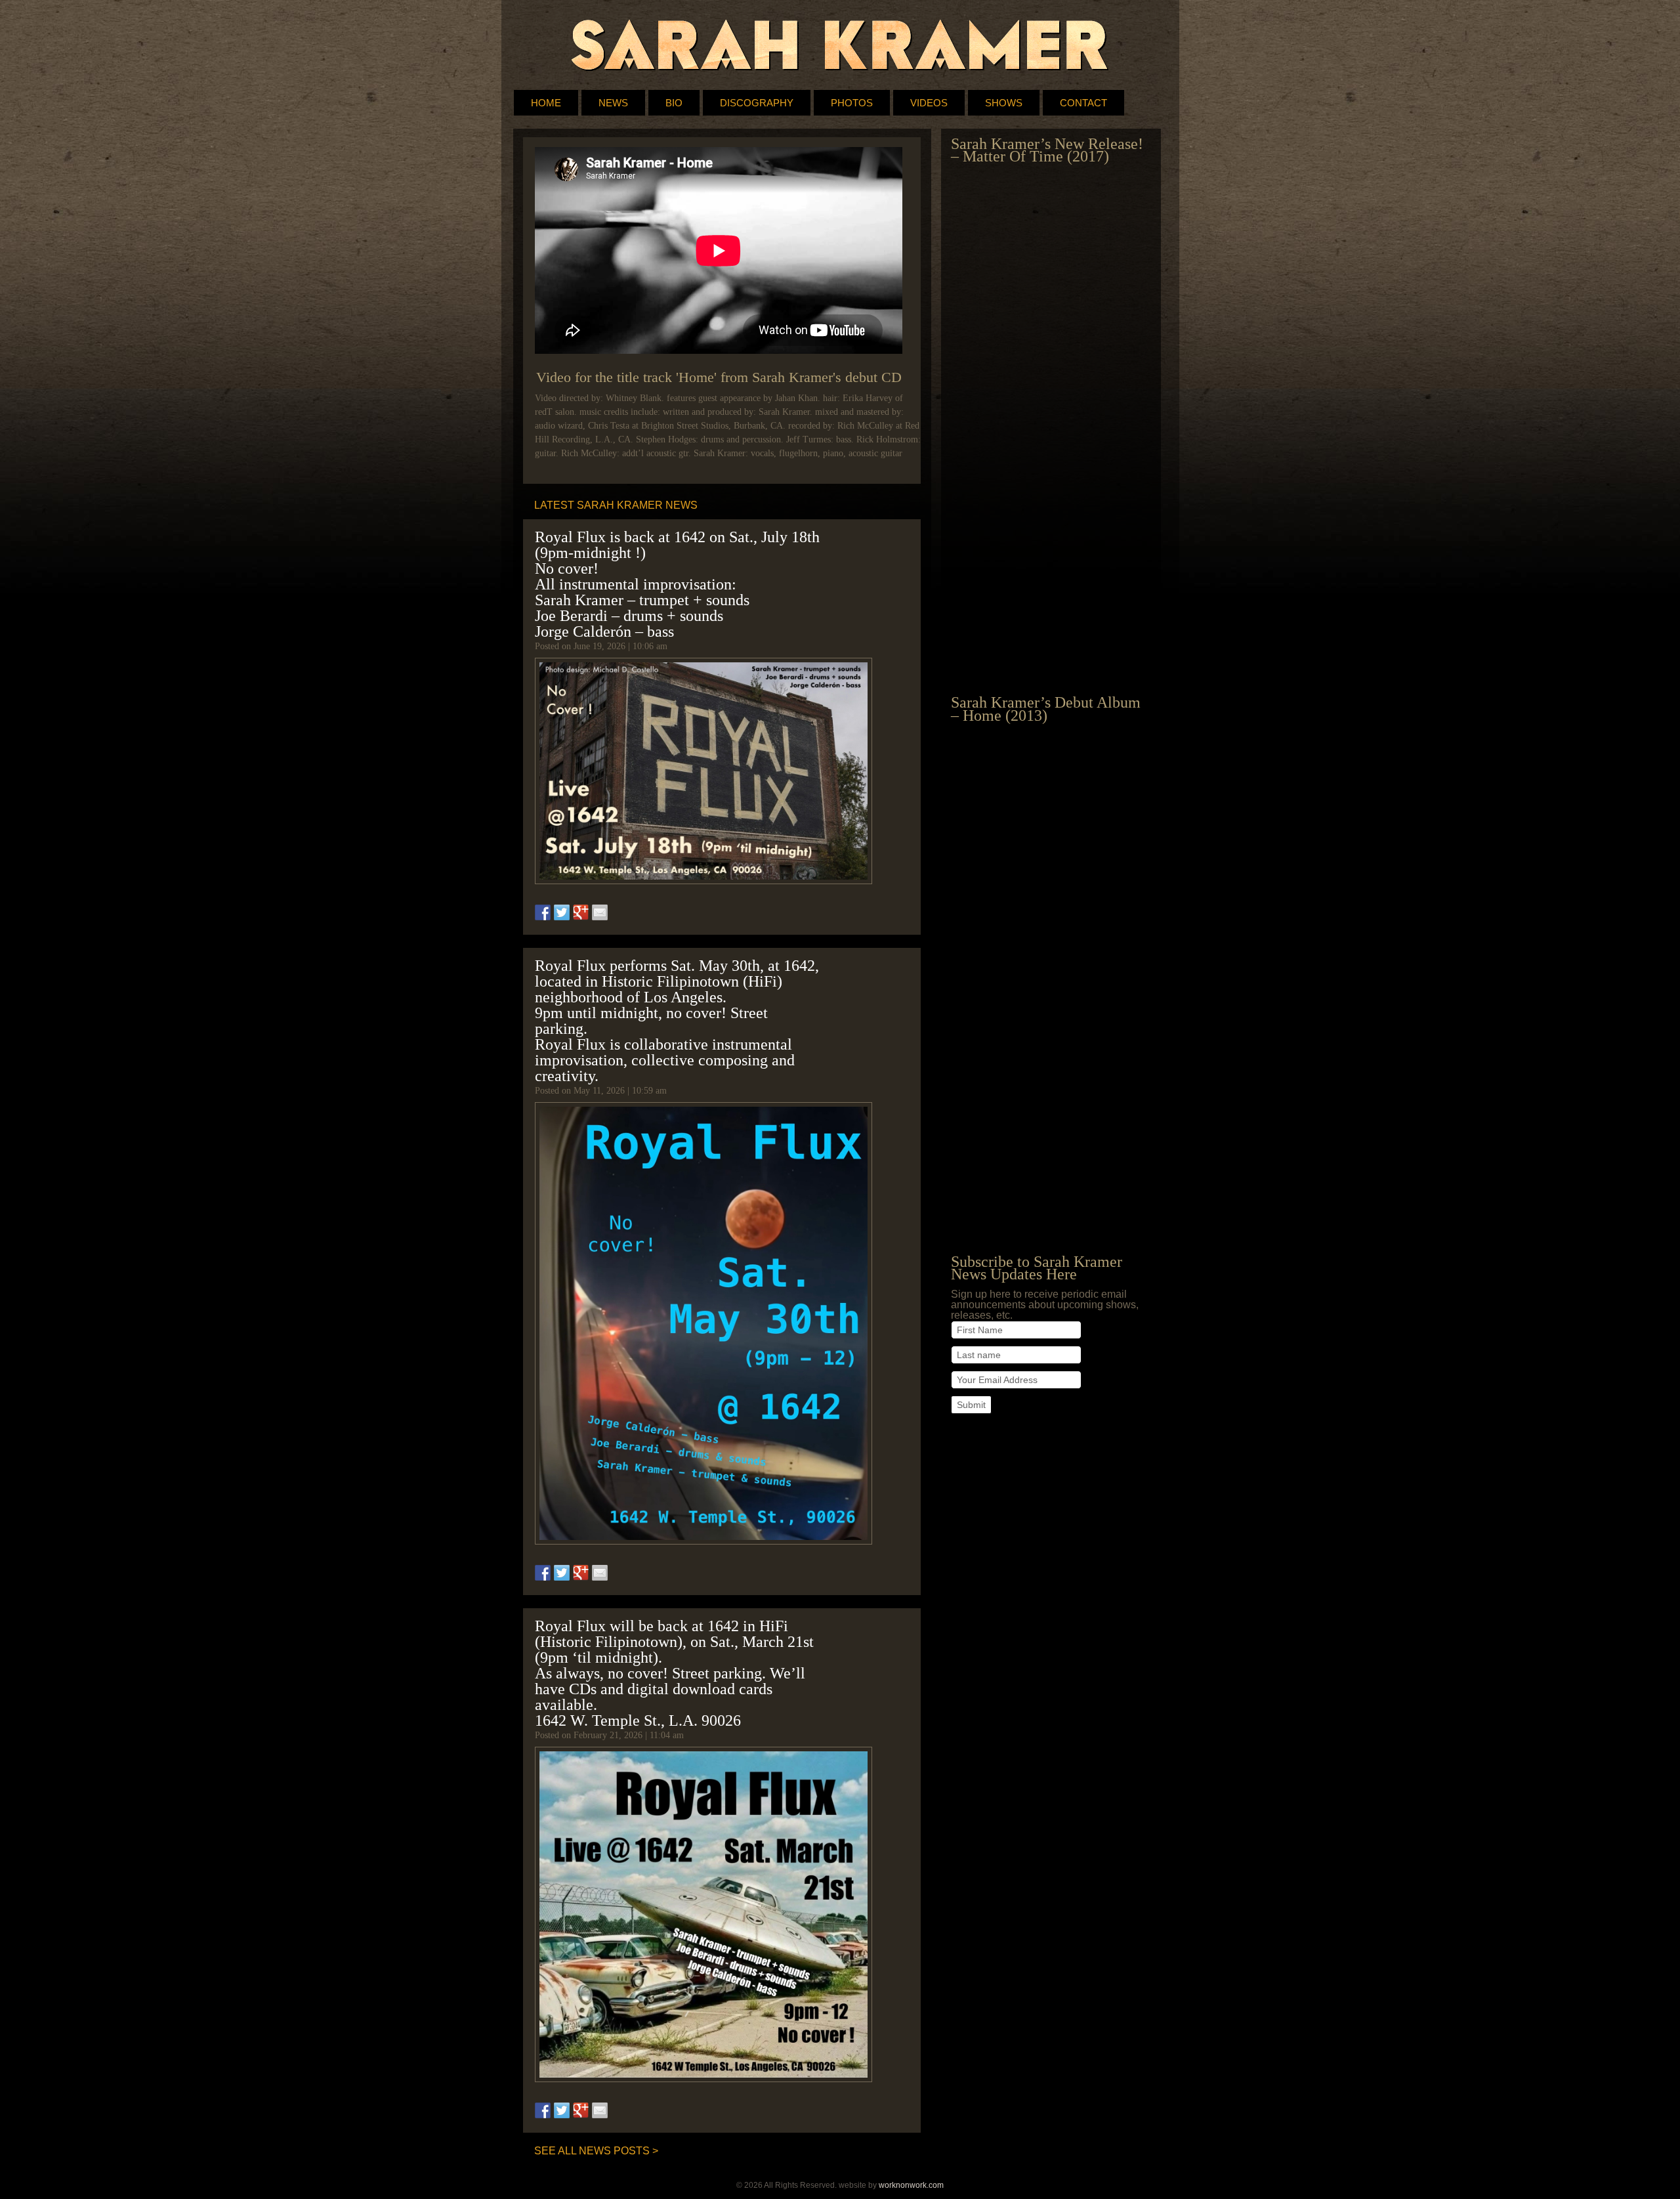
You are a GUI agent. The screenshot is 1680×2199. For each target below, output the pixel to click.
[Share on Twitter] (562, 912)
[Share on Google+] (581, 912)
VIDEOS (929, 103)
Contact (1083, 103)
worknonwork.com (911, 2185)
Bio (674, 103)
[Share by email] (600, 912)
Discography (757, 103)
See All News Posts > (596, 2151)
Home (546, 103)
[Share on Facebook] (543, 912)
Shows (1004, 103)
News (613, 103)
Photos (852, 103)
